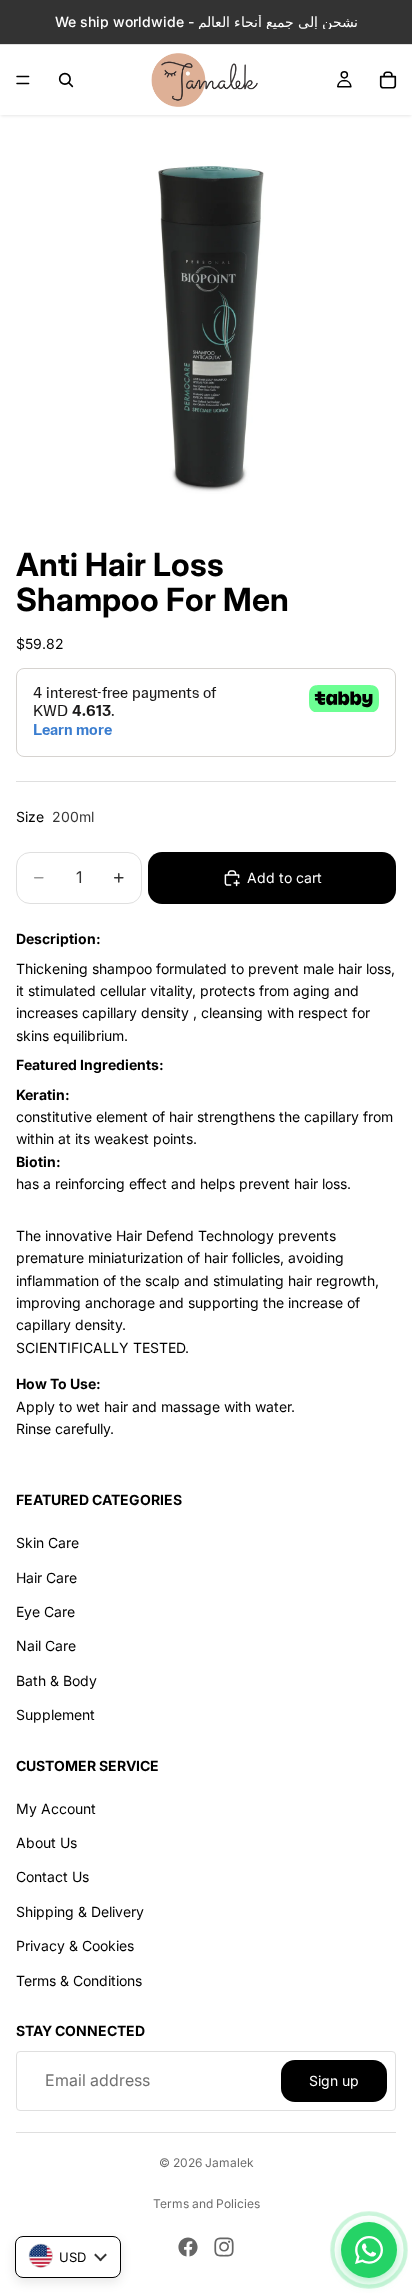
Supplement (55, 1715)
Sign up (334, 2080)
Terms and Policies (206, 2203)
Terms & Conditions (79, 1980)
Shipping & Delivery (80, 1911)
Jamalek (229, 2162)
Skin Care (47, 1543)
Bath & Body (56, 1680)
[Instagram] (224, 2247)
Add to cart (284, 877)
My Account (56, 1808)
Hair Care (46, 1577)
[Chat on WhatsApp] (369, 2250)
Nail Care (46, 1646)
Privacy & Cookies (75, 1946)
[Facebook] (188, 2247)
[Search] (66, 80)
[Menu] (23, 80)
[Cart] (388, 80)
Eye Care (45, 1611)
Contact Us (52, 1877)
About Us (46, 1843)
